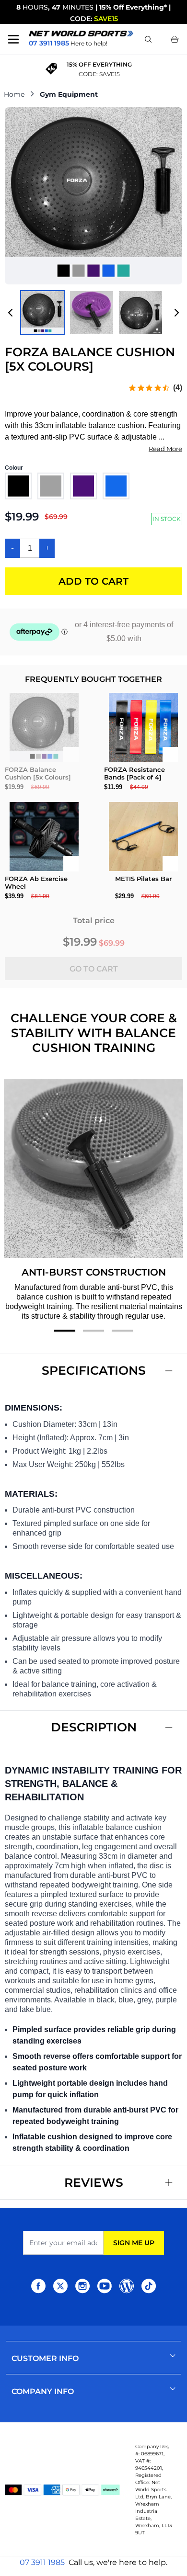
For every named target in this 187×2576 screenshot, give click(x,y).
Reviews (94, 2182)
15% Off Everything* (133, 7)
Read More (165, 449)
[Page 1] (65, 1331)
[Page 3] (122, 1331)
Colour (14, 468)
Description (94, 1727)
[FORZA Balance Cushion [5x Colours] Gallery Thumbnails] (93, 313)
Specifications (94, 1370)
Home (14, 94)
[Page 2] (93, 1331)
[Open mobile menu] (13, 39)
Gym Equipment (69, 94)
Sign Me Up (134, 2243)
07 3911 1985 (42, 2562)
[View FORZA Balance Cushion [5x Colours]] (43, 313)
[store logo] (81, 34)
